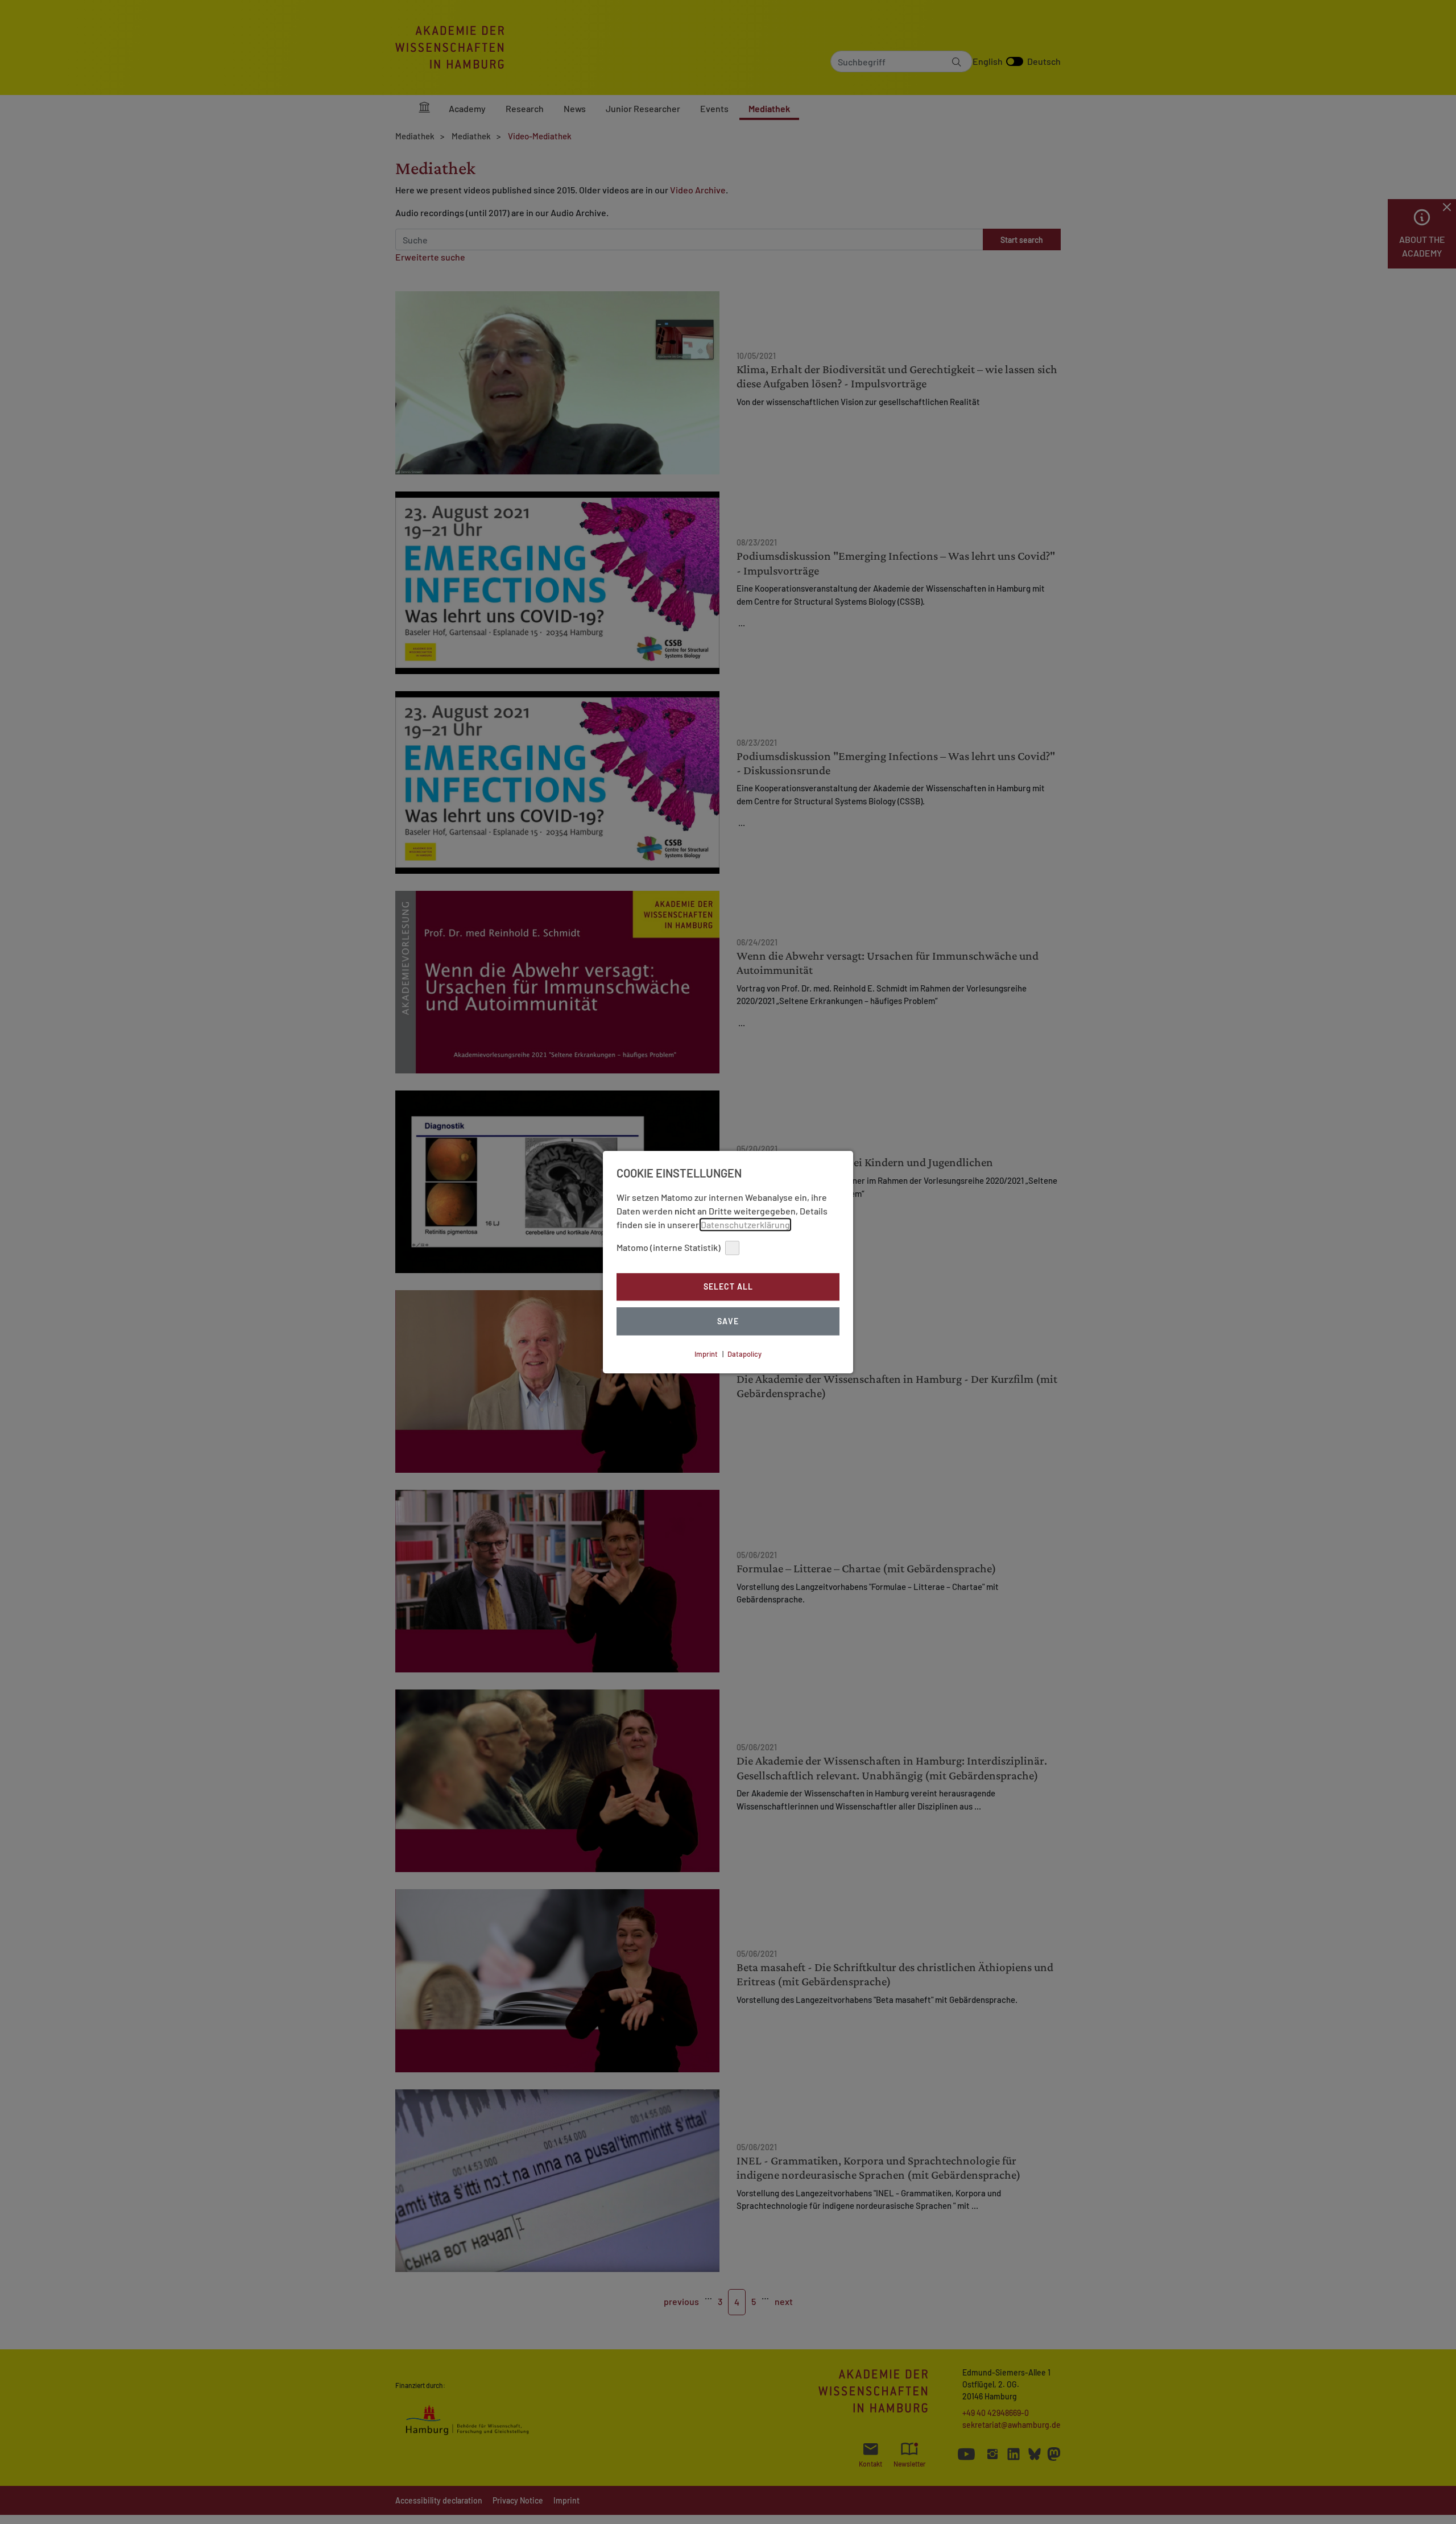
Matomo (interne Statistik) (669, 1247)
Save (728, 1321)
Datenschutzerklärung (745, 1224)
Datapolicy (744, 1354)
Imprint (706, 1354)
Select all (728, 1287)
